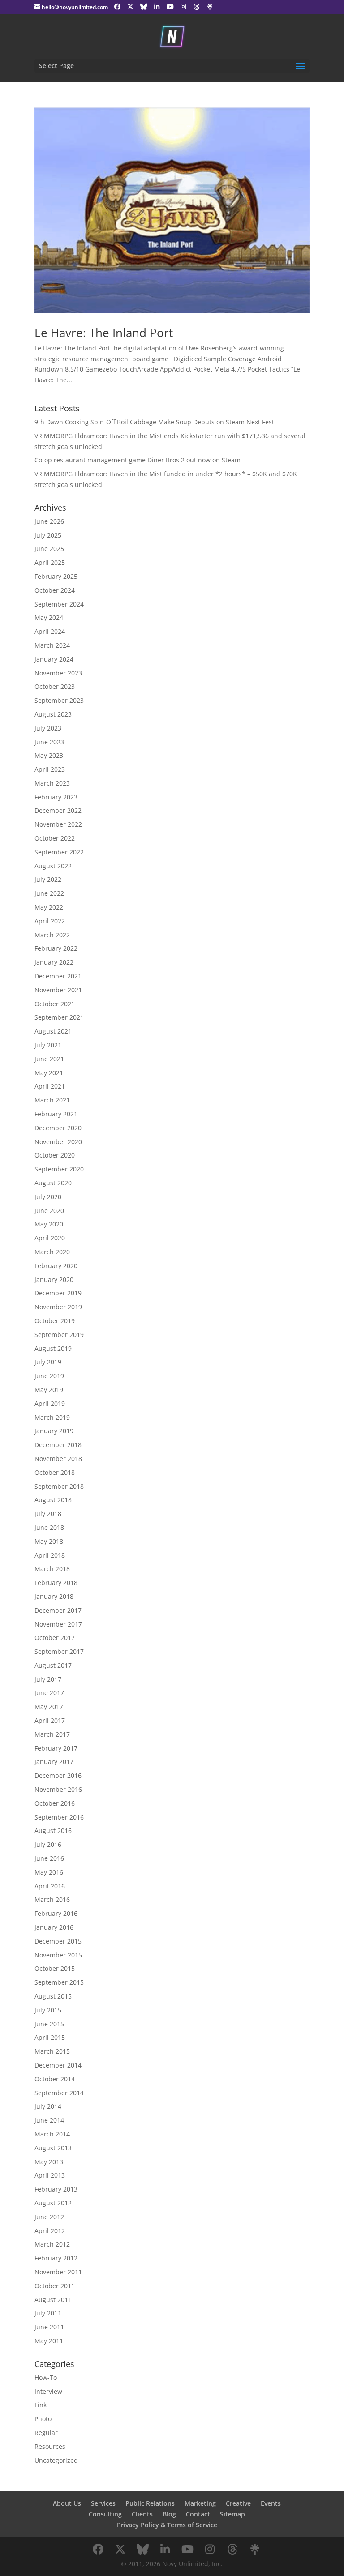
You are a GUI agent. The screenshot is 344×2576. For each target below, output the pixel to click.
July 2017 (48, 1679)
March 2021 (52, 1100)
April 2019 (50, 1403)
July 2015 (48, 2010)
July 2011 (48, 2313)
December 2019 (58, 1293)
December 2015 (58, 1941)
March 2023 (52, 783)
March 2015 (52, 2051)
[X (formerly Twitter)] (130, 7)
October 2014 (55, 2079)
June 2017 (49, 1693)
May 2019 (49, 1390)
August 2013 (53, 2148)
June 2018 (49, 1527)
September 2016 (59, 1817)
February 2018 (56, 1583)
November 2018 (58, 1459)
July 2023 (48, 728)
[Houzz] (197, 7)
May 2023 (49, 755)
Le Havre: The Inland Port (104, 333)
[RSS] (210, 7)
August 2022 (53, 866)
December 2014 (58, 2065)
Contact (198, 2514)
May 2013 (49, 2162)
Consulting (105, 2514)
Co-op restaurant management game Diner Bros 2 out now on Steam (138, 460)
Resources (50, 2446)
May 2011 (49, 2341)
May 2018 (49, 1541)
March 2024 (52, 645)
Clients (142, 2514)
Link (41, 2405)
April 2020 (50, 1238)
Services (103, 2503)
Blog (169, 2514)
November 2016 (58, 1789)
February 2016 (56, 1913)
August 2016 (53, 1831)
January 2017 (54, 1762)
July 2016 (48, 1844)
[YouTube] (170, 7)
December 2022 (58, 810)
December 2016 (58, 1775)
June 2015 (49, 2024)
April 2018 (50, 1555)
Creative (238, 2503)
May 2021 (49, 1073)
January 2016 (54, 1927)
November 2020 (58, 1142)
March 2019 (52, 1417)
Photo (43, 2419)
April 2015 (50, 2037)
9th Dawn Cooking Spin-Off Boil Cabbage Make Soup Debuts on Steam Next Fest (154, 422)
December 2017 (58, 1610)
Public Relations (150, 2503)
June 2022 (49, 893)
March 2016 (52, 1899)
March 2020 (52, 1252)
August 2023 (53, 714)
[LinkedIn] (157, 7)
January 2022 (54, 962)
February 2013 (56, 2189)
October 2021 (55, 1004)
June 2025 (49, 549)
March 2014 (52, 2134)
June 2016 (49, 1858)
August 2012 (53, 2203)
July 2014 (48, 2106)
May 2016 (49, 1872)
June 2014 (49, 2120)
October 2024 (55, 590)
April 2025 (50, 562)
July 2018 (48, 1514)
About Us (67, 2503)
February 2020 (56, 1266)
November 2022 (58, 824)
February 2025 (56, 576)
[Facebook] (117, 7)
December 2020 (58, 1128)
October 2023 (55, 686)
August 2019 (53, 1348)
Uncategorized (56, 2460)
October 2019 (55, 1321)
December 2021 (58, 976)
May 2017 (49, 1707)
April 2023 (50, 769)
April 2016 (50, 1886)
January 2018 (54, 1596)
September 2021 (59, 1017)
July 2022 (48, 879)
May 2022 (49, 907)
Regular (46, 2433)
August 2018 (53, 1500)
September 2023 (59, 700)
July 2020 (48, 1197)
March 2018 (52, 1569)
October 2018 (55, 1472)
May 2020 (49, 1224)
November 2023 (58, 673)
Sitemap (232, 2514)
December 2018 (58, 1445)
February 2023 (56, 797)
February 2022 (56, 948)
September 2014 (59, 2093)
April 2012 (50, 2231)
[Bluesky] (144, 7)
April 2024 (50, 631)
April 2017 (50, 1720)
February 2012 (56, 2258)
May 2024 (49, 617)
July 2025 (48, 535)
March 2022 (52, 935)
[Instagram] (183, 7)
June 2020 (49, 1211)
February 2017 (56, 1748)
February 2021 (56, 1114)
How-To (46, 2377)
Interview (48, 2391)
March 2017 (52, 1734)
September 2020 (59, 1169)
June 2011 (49, 2327)
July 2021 (48, 1045)
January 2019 (54, 1431)
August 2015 (53, 1996)
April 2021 (50, 1086)
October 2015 (55, 1968)
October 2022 (55, 838)
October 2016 (55, 1803)
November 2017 (58, 1624)
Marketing (200, 2503)
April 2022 (50, 921)
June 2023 (49, 742)
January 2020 (54, 1279)
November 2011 (58, 2272)
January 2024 (54, 659)
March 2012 (52, 2244)
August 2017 (53, 1665)
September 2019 (59, 1335)
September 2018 (59, 1486)
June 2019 (49, 1376)
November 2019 (58, 1307)
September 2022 (59, 852)
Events (271, 2503)
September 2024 (59, 604)
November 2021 (58, 990)
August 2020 (53, 1183)
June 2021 (49, 1059)
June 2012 (49, 2217)
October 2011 (55, 2286)
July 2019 (48, 1362)
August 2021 (53, 1031)
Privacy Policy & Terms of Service (167, 2525)
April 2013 (50, 2175)
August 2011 (53, 2300)
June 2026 (49, 521)
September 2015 (59, 1982)
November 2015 (58, 1955)
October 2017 (55, 1638)
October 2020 (55, 1155)
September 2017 (59, 1651)
